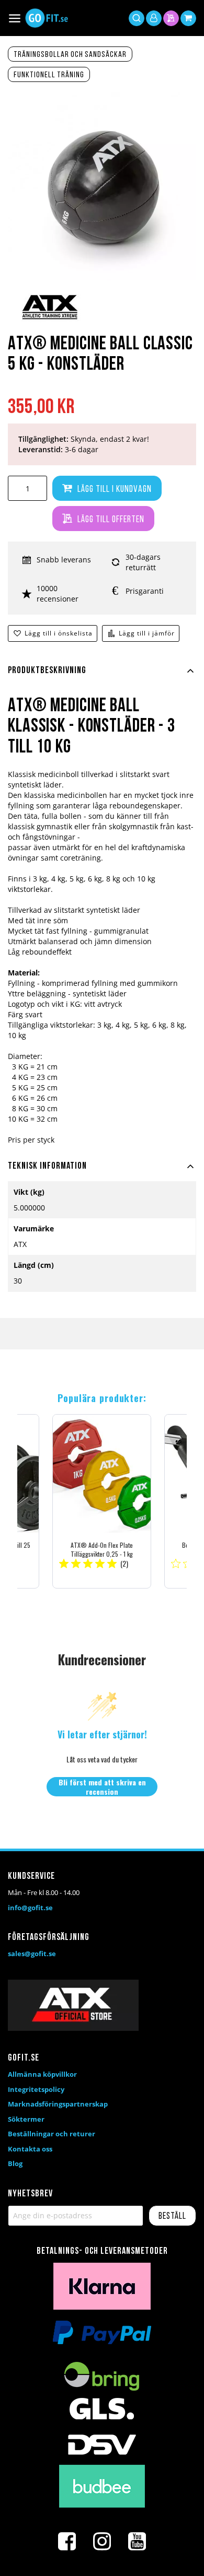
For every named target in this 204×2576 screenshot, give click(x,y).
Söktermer (26, 2119)
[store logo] (47, 18)
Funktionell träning (49, 75)
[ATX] (50, 320)
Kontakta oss (30, 2149)
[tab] (102, 677)
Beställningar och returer (52, 2134)
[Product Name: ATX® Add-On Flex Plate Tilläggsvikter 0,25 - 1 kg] (102, 1501)
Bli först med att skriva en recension (102, 1787)
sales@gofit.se (32, 1954)
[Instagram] (102, 2542)
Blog (15, 2163)
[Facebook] (67, 2542)
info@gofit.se (30, 1908)
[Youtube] (137, 2542)
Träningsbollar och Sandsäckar (70, 55)
